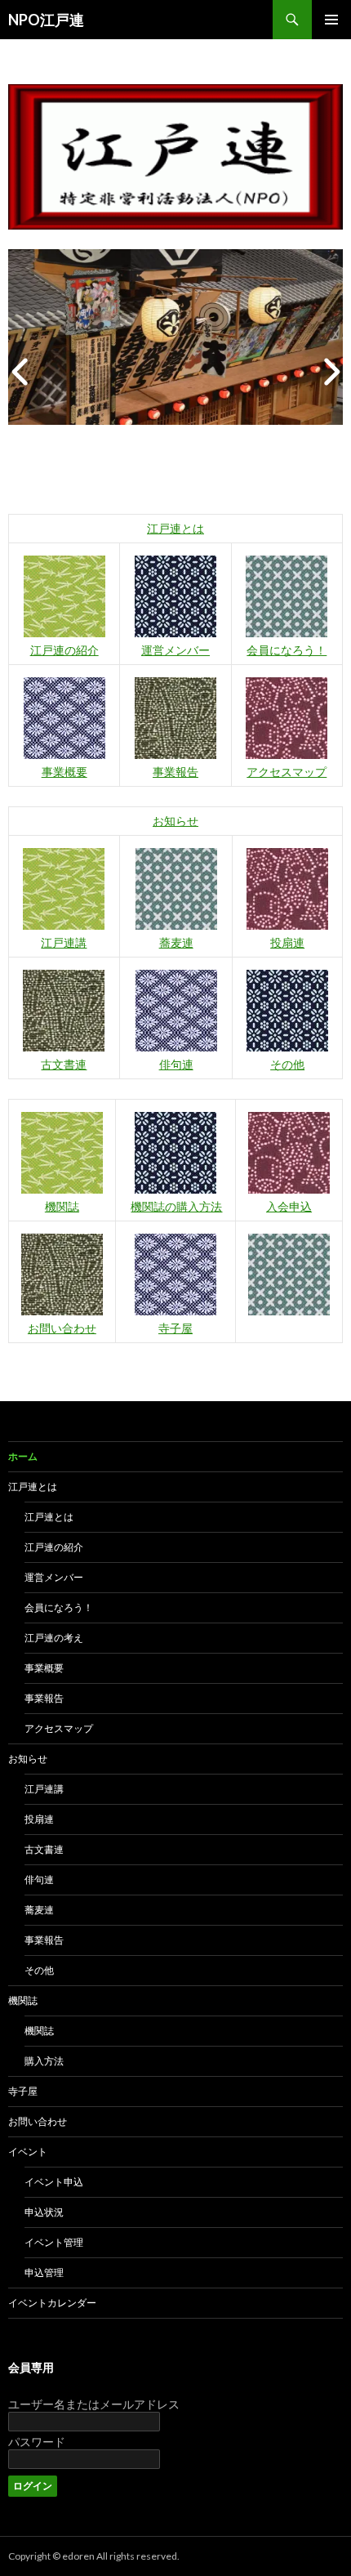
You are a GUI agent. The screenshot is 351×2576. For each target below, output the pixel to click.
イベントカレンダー (52, 2303)
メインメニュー (331, 20)
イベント (28, 2152)
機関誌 (62, 1206)
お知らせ (175, 821)
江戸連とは (175, 528)
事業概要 (64, 772)
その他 (287, 1064)
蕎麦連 (176, 942)
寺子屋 (175, 1328)
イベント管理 (54, 2242)
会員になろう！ (287, 650)
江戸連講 (64, 942)
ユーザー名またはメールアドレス (94, 2404)
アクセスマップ (287, 772)
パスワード (37, 2442)
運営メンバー (175, 650)
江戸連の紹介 (64, 650)
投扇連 (287, 942)
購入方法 (44, 2061)
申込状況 (44, 2212)
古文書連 (64, 1064)
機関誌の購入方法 (176, 1206)
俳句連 (176, 1064)
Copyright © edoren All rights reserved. (94, 2556)
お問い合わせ (62, 1328)
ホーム (23, 1456)
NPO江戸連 (46, 20)
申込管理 (44, 2272)
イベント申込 (54, 2182)
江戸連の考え (54, 1638)
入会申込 (289, 1206)
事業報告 (175, 772)
